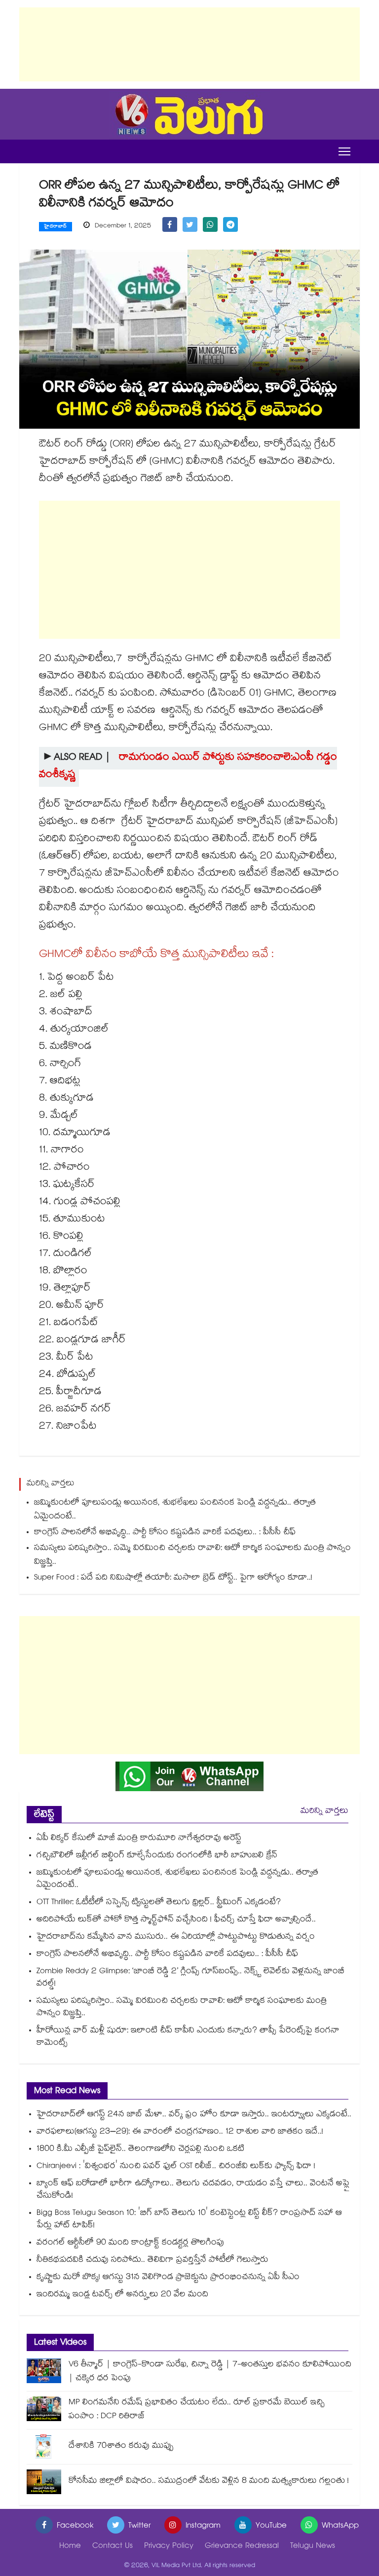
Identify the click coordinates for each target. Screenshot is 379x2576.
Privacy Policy (169, 2547)
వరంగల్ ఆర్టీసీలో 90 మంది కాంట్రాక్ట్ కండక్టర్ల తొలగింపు (130, 2243)
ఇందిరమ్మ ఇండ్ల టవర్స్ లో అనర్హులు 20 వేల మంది (122, 2295)
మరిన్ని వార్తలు (324, 1812)
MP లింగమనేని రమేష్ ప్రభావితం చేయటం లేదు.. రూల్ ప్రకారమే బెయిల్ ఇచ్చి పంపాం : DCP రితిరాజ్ (197, 2410)
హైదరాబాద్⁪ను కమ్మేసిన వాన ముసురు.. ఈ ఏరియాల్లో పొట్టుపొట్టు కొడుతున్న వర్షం (176, 1937)
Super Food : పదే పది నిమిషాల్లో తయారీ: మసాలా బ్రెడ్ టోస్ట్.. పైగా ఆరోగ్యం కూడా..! (173, 1578)
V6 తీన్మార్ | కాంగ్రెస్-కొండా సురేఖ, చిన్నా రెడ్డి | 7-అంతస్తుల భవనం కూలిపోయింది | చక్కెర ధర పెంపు (210, 2372)
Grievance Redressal (242, 2547)
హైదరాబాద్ (56, 227)
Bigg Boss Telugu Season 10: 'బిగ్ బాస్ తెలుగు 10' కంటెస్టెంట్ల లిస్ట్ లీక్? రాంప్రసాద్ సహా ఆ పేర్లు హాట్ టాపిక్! (189, 2220)
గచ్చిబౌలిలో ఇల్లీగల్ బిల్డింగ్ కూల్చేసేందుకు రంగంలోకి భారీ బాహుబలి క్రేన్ (157, 1856)
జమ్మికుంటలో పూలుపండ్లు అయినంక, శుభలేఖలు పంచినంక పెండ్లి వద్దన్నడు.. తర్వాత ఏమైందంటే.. (175, 1510)
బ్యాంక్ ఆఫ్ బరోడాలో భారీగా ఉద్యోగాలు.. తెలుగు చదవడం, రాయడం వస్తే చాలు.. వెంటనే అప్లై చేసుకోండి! (193, 2190)
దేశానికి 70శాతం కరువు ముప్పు (121, 2447)
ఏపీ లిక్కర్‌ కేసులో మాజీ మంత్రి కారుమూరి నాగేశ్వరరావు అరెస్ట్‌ (139, 1839)
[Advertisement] (189, 44)
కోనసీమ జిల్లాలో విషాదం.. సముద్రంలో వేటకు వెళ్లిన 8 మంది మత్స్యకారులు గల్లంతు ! (209, 2482)
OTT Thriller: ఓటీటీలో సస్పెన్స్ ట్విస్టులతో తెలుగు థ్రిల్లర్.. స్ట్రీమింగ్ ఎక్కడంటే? (159, 1903)
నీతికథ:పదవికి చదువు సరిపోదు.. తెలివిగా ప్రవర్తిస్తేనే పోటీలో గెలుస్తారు (152, 2261)
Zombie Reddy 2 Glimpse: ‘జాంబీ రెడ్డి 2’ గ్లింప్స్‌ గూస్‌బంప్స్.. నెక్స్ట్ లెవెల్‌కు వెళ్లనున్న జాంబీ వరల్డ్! (190, 1978)
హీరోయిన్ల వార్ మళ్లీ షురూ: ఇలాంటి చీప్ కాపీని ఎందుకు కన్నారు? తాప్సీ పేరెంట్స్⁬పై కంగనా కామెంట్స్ (188, 2037)
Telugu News (313, 2547)
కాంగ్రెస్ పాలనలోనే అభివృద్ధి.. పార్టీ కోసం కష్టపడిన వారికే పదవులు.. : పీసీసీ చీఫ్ (165, 1533)
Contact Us (113, 2547)
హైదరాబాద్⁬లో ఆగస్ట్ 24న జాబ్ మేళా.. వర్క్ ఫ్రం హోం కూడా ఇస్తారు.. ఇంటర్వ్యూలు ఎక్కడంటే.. (194, 2115)
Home (70, 2547)
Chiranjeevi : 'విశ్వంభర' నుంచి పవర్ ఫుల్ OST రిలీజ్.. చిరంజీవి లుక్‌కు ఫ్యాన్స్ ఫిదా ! (176, 2167)
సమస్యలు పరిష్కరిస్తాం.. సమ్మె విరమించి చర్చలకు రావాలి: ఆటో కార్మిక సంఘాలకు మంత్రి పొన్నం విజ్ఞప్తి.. (192, 1556)
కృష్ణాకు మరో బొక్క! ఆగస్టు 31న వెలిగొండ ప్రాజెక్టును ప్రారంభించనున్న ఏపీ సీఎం (169, 2278)
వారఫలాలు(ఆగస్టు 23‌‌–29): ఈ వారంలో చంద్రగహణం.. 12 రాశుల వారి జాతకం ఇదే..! (180, 2132)
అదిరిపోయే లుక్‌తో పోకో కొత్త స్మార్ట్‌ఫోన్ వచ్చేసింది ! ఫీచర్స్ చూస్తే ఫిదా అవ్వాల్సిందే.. (176, 1920)
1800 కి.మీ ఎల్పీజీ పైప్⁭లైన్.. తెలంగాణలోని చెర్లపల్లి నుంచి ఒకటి (140, 2150)
